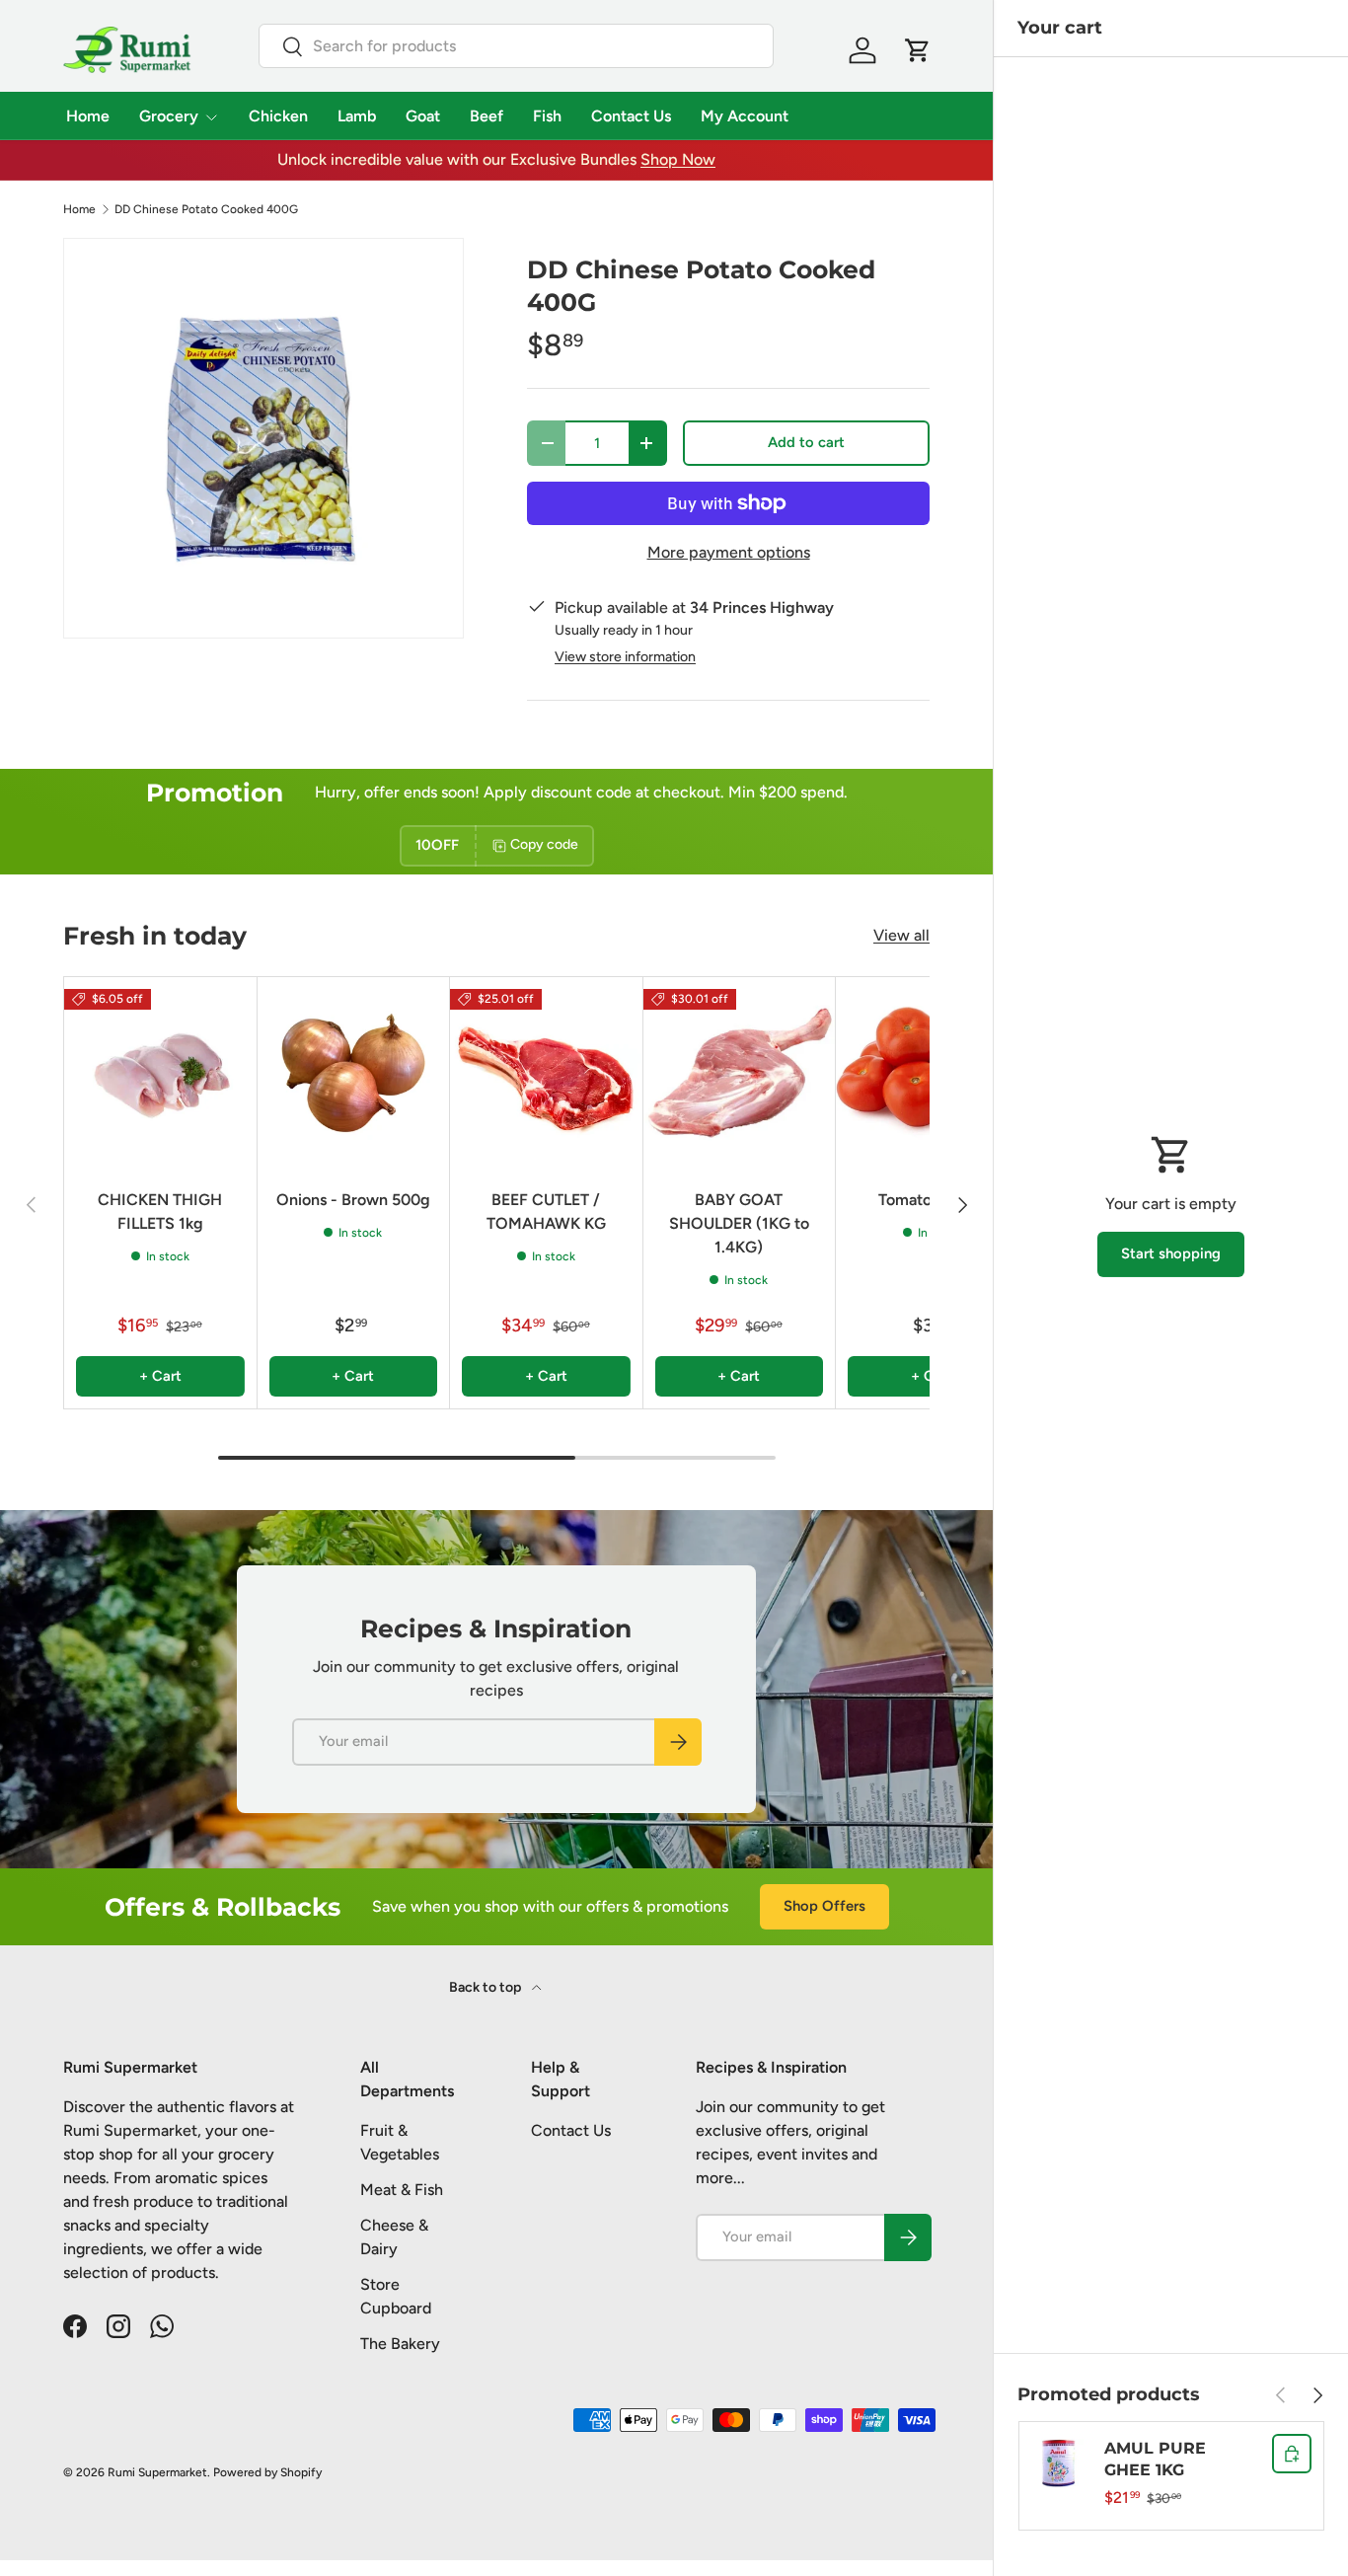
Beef (487, 116)
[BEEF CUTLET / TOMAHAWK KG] (546, 1073)
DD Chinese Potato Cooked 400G (206, 209)
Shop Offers (824, 1906)
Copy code (544, 845)
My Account (745, 116)
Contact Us (631, 116)
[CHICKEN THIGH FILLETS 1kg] (160, 1073)
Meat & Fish (402, 2190)
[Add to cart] (1292, 2454)
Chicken (278, 116)
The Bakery (400, 2344)
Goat (423, 116)
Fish (547, 116)
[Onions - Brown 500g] (354, 1073)
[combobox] (517, 46)
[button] (918, 50)
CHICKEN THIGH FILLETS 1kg (160, 1212)
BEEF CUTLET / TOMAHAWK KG (546, 1212)
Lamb (357, 116)
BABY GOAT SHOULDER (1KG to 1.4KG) (739, 1223)
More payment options (729, 552)
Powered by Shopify (267, 2472)
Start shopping (1171, 1253)
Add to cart (806, 442)
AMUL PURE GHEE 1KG (1155, 2459)
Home (88, 116)
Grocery (169, 116)
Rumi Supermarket (157, 2472)
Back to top (487, 1987)
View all (901, 935)
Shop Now (678, 159)
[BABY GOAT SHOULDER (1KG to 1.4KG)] (740, 1073)
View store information (625, 657)
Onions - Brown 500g (353, 1200)
